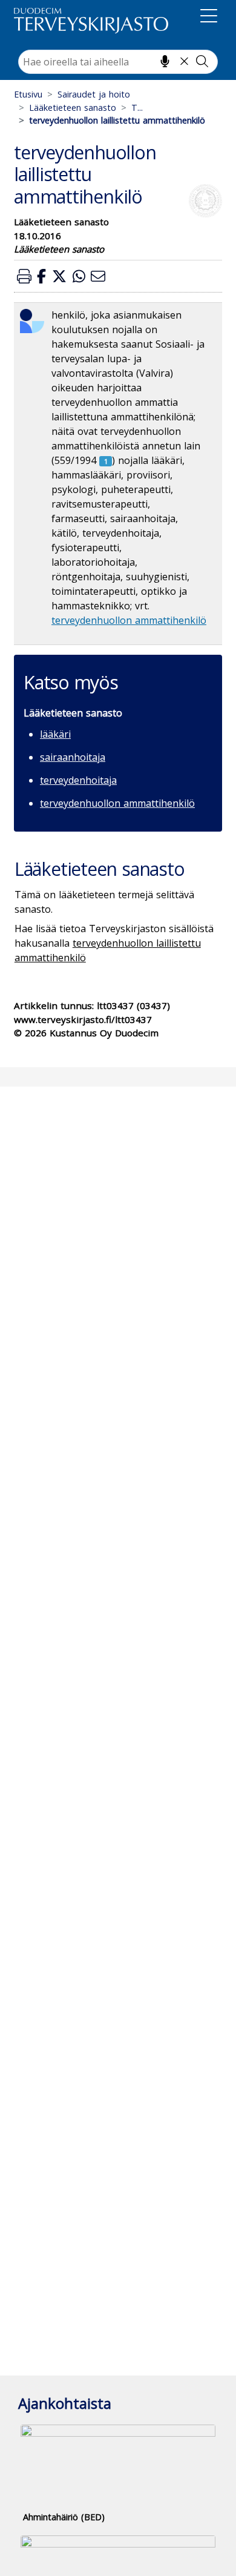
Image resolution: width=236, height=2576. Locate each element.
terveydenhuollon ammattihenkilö (129, 620)
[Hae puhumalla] (165, 61)
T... (137, 108)
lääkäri (55, 734)
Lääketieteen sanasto (73, 108)
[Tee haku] (202, 61)
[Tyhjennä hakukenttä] (184, 61)
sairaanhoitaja (73, 757)
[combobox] (118, 62)
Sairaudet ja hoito (94, 94)
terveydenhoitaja (78, 780)
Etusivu (28, 94)
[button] (24, 276)
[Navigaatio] (209, 18)
